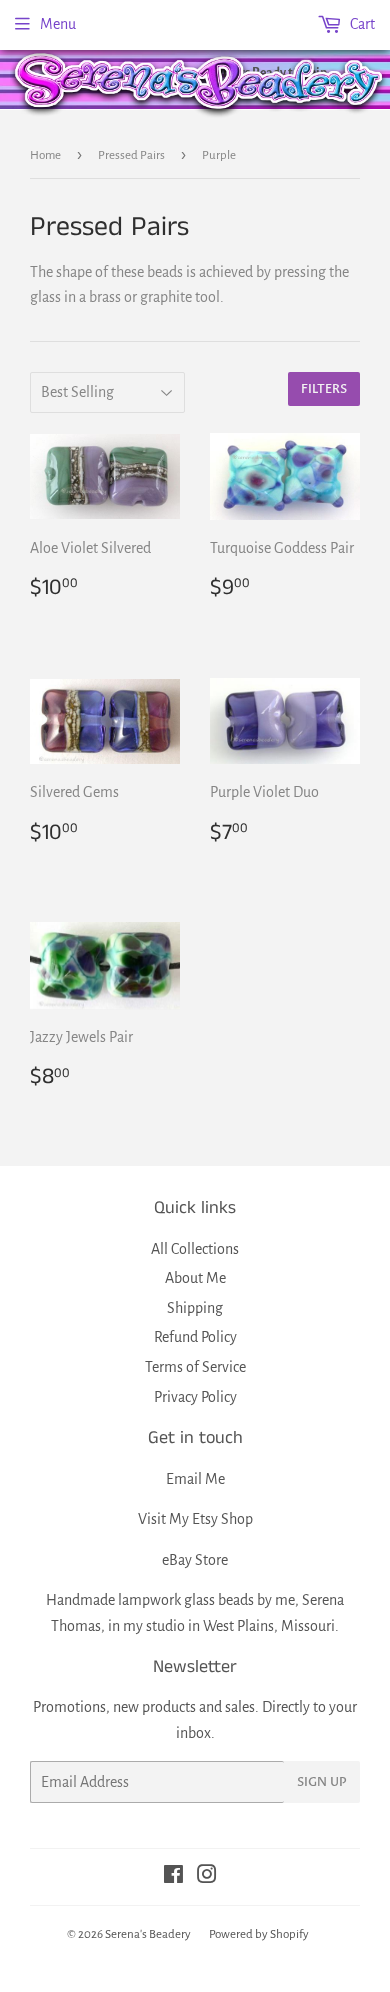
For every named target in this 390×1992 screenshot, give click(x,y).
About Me (195, 1278)
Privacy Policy (195, 1397)
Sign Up (322, 1782)
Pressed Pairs (131, 155)
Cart (361, 24)
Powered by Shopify (259, 1934)
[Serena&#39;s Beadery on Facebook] (173, 1877)
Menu (58, 24)
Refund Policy (195, 1337)
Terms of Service (195, 1367)
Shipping (195, 1308)
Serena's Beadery (200, 83)
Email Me (195, 1479)
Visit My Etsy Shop (195, 1519)
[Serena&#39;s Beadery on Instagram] (207, 1877)
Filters (324, 389)
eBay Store (195, 1560)
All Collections (195, 1249)
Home (45, 155)
